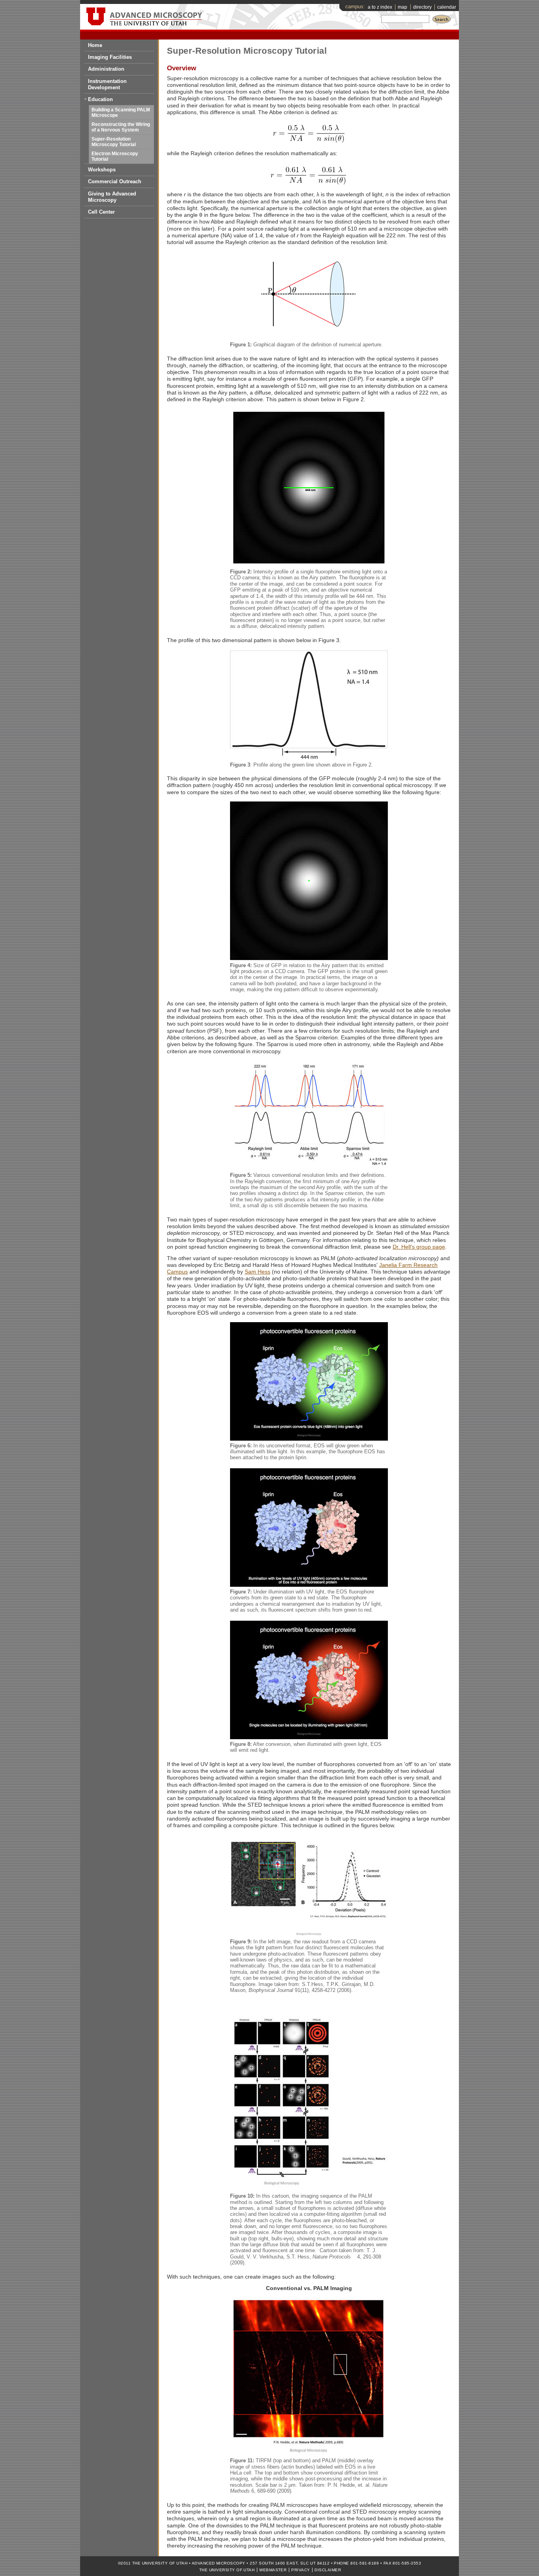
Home (95, 45)
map (402, 7)
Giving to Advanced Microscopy (112, 197)
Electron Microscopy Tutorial (115, 156)
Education (100, 99)
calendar (447, 7)
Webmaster (273, 2570)
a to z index (380, 7)
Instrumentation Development (107, 84)
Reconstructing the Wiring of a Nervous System (121, 127)
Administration (106, 69)
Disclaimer (328, 2570)
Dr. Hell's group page (419, 1247)
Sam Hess (257, 1272)
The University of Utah (227, 2570)
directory (422, 7)
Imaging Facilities (110, 57)
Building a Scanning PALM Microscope (121, 113)
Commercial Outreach (115, 181)
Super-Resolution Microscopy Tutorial (114, 142)
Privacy (300, 2570)
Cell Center (101, 212)
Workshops (102, 170)
